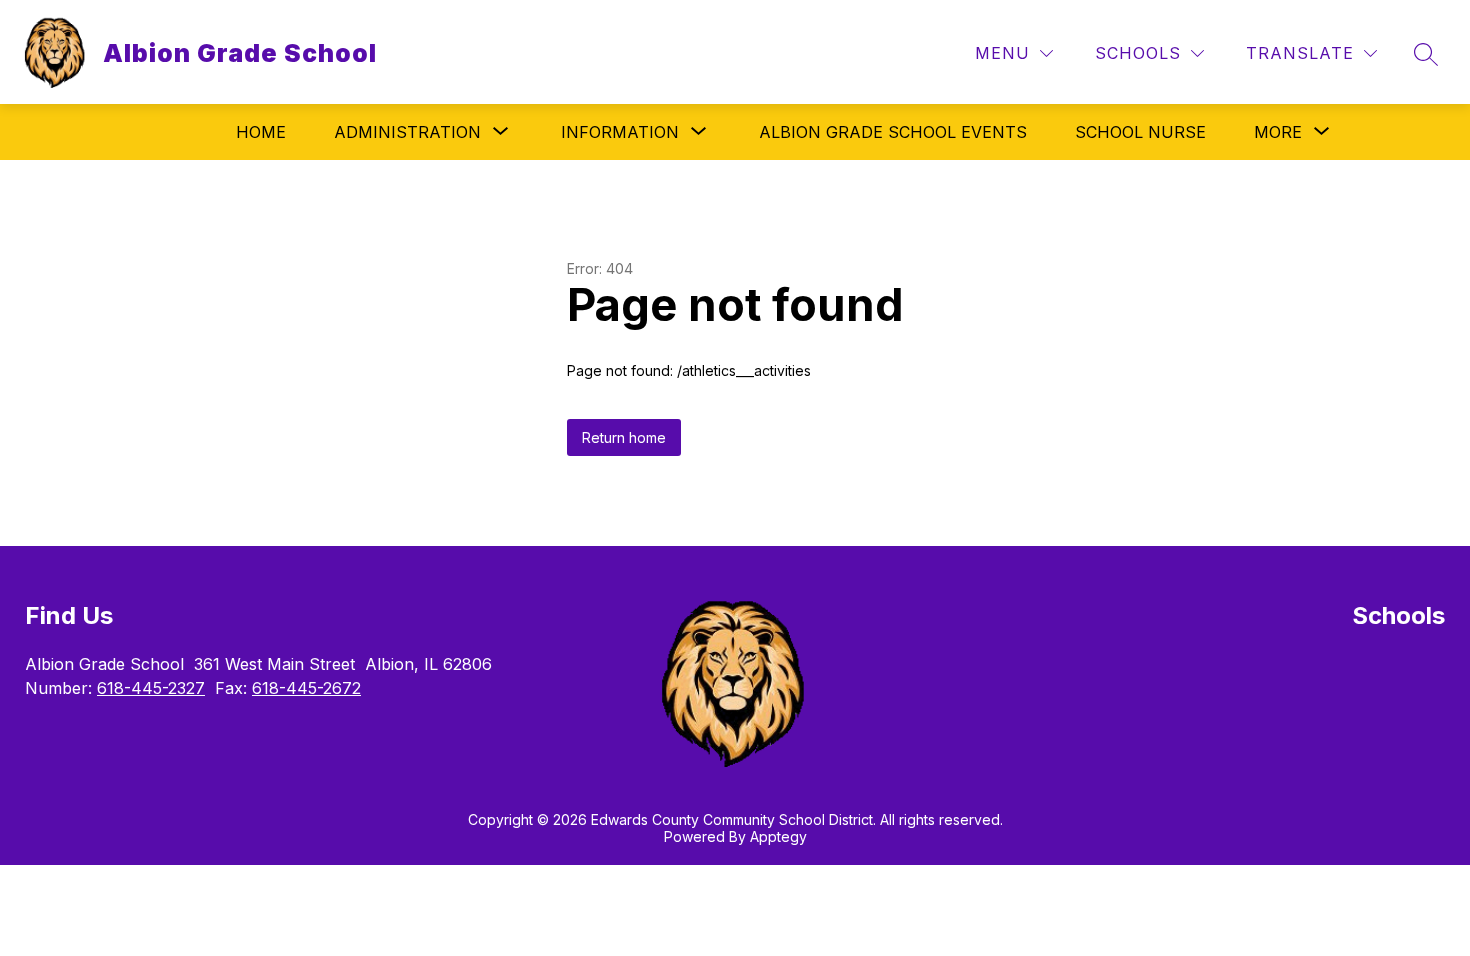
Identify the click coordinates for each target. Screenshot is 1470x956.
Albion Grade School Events (893, 132)
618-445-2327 (151, 688)
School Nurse (1140, 132)
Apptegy (778, 836)
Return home (624, 437)
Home (261, 132)
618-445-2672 (306, 688)
